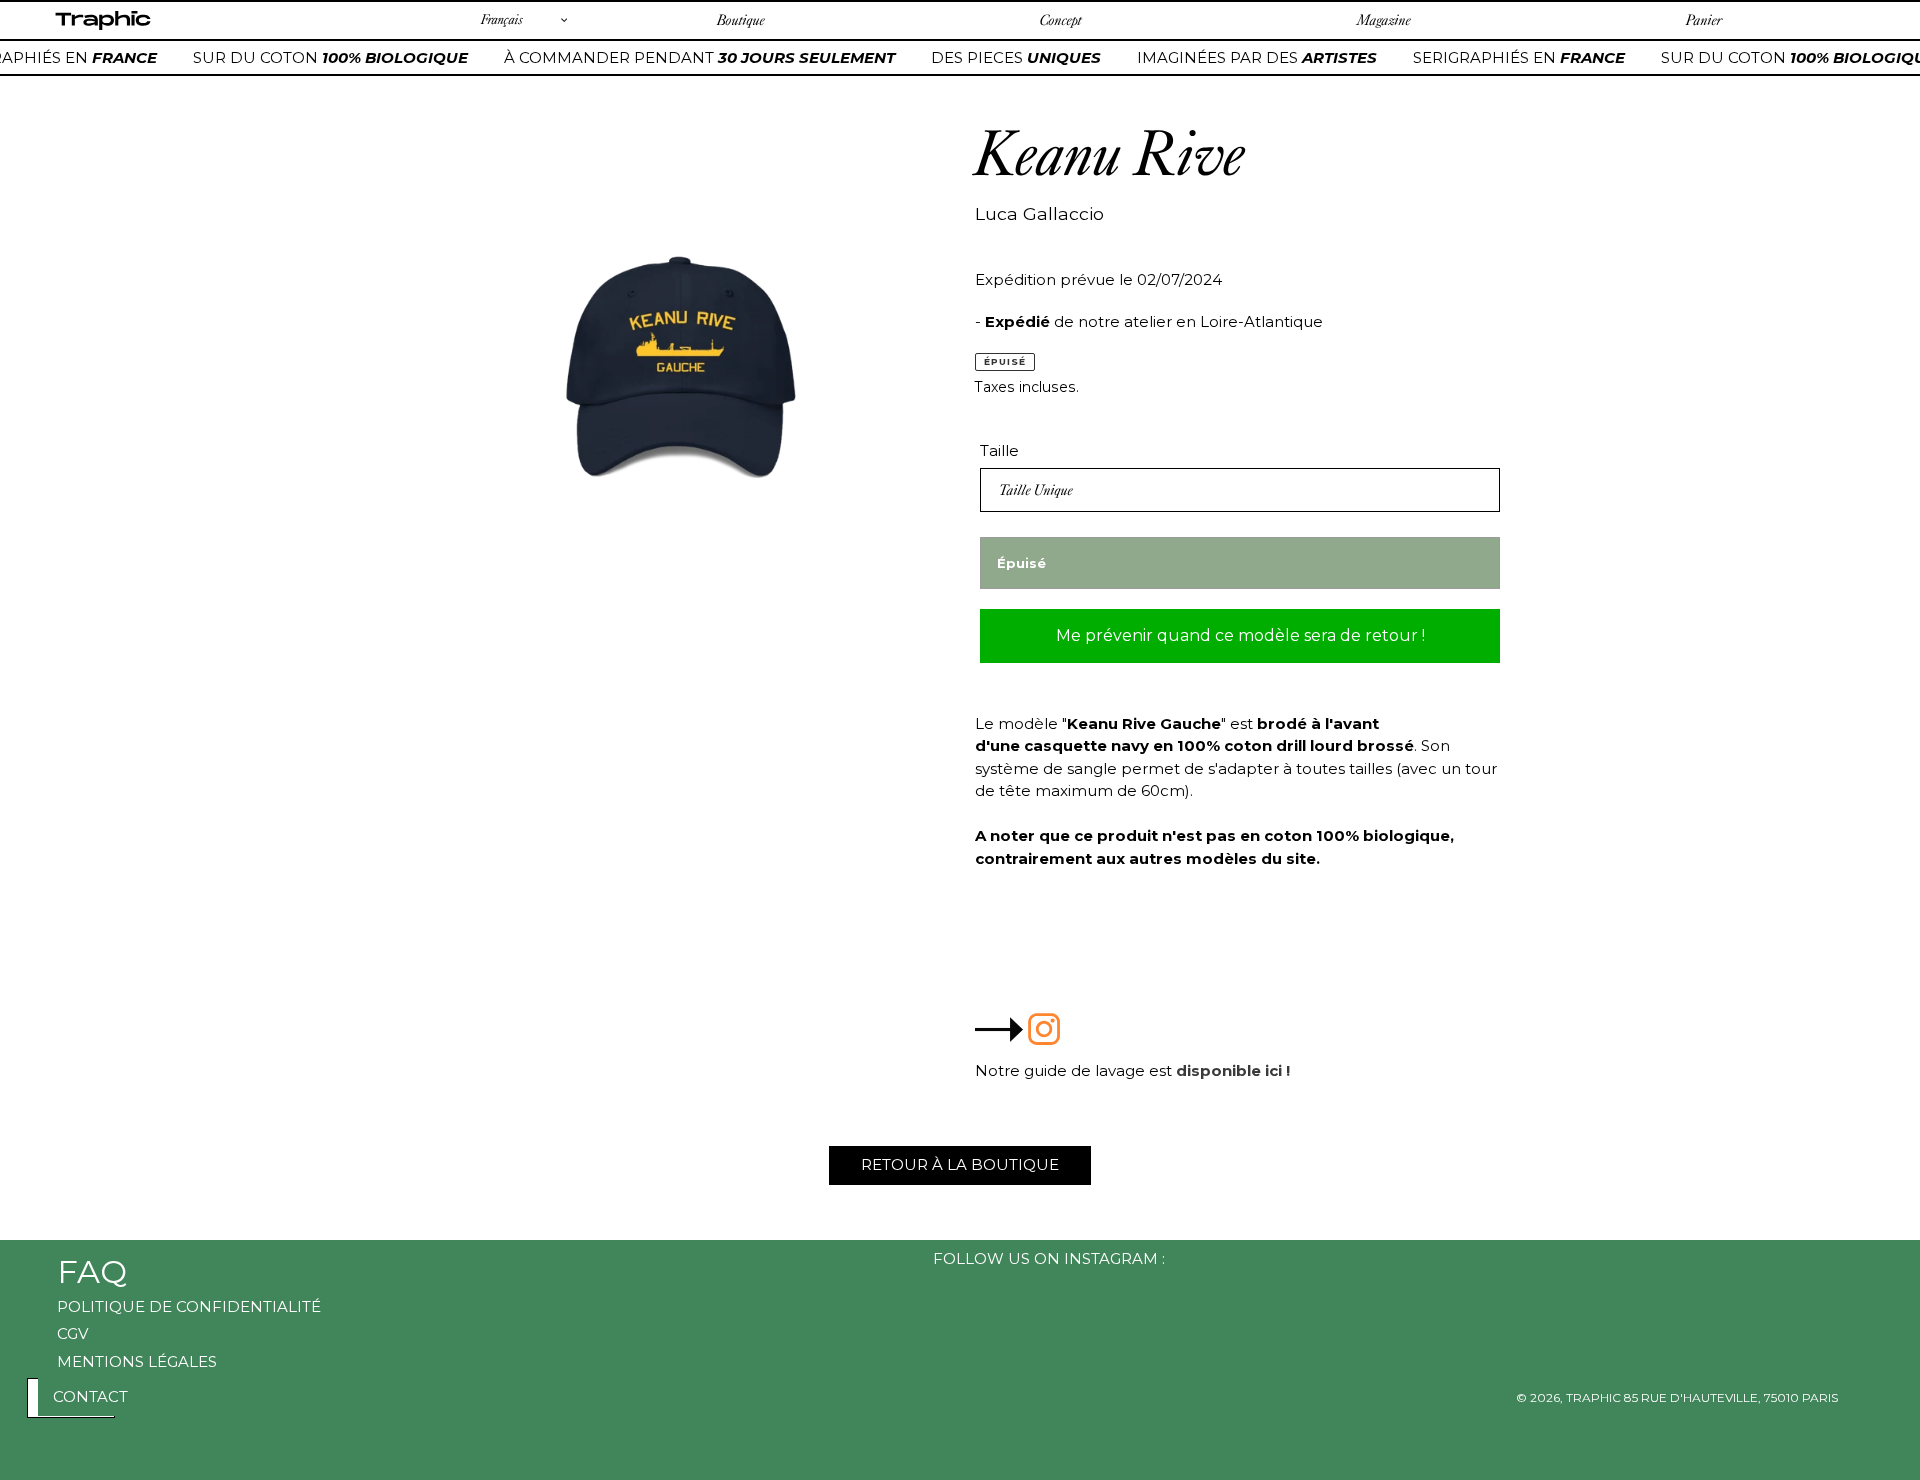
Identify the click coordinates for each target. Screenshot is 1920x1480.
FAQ (92, 1271)
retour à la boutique (960, 1164)
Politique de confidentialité (189, 1306)
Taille (999, 450)
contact (90, 1396)
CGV (72, 1333)
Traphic (102, 29)
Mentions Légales (137, 1361)
